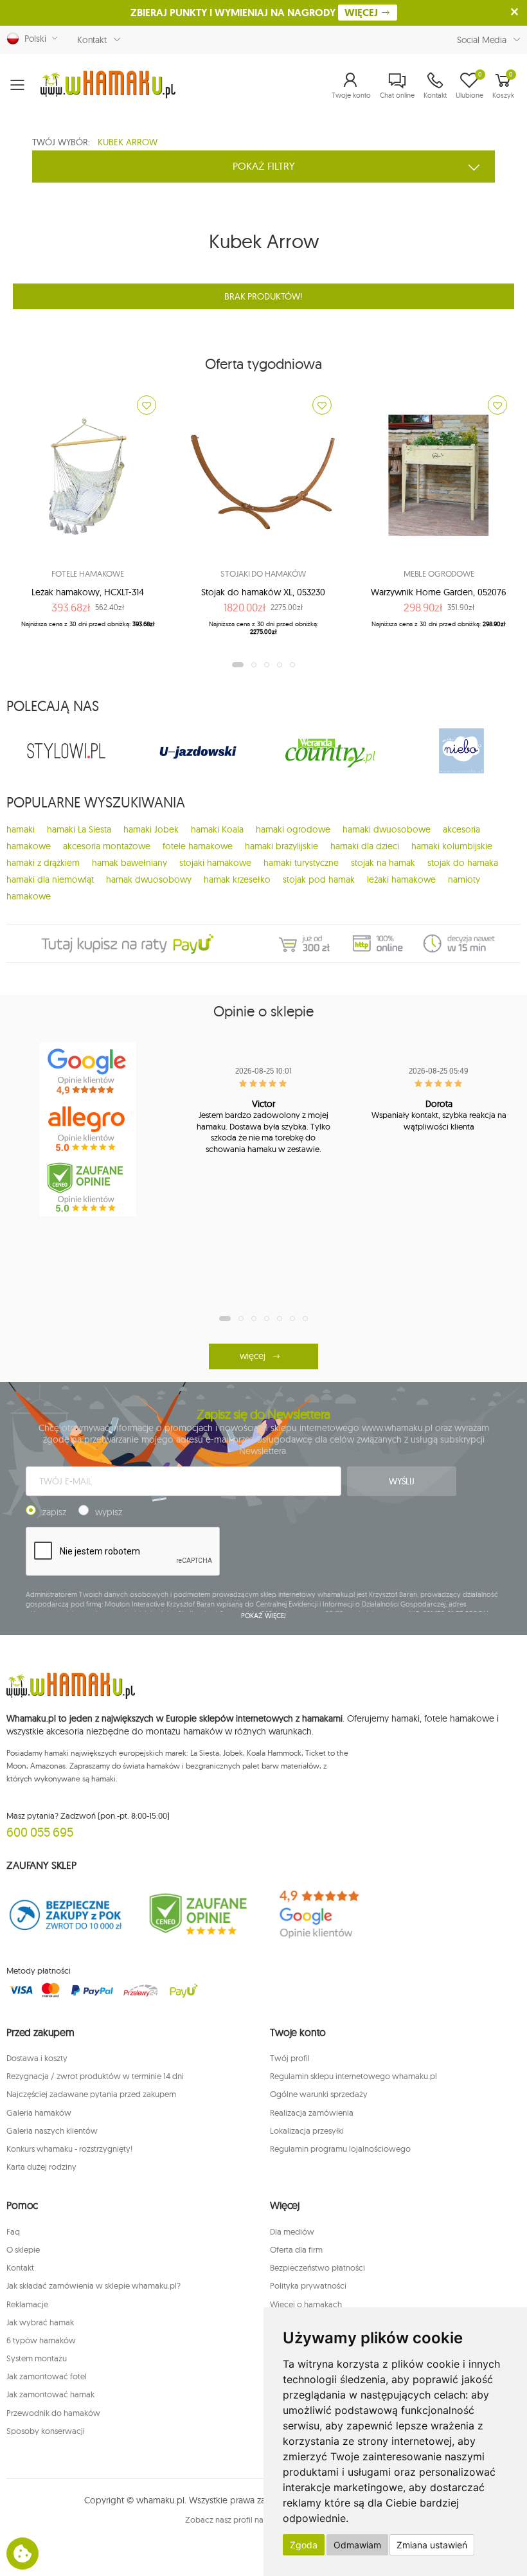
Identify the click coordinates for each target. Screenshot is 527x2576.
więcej (252, 1356)
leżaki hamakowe (401, 879)
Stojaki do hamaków (263, 573)
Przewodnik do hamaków (53, 2413)
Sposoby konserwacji (46, 2431)
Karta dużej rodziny (41, 2166)
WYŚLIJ (402, 1481)
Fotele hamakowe (88, 573)
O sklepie (23, 2249)
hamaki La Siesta (79, 829)
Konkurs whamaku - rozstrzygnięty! (69, 2148)
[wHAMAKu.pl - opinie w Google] (88, 1072)
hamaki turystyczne (301, 863)
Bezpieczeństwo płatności (317, 2267)
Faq (13, 2231)
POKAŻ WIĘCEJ (264, 1616)
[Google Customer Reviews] (329, 1914)
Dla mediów (292, 2231)
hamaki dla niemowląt (50, 879)
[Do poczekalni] (147, 405)
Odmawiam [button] (357, 2545)
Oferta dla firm (296, 2249)
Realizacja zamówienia (312, 2112)
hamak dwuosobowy (149, 879)
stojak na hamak (383, 863)
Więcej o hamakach (306, 2304)
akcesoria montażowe (107, 846)
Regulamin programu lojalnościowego (340, 2148)
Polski (33, 39)
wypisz (109, 1512)
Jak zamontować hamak (50, 2394)
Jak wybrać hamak (40, 2322)
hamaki (21, 829)
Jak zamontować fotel (47, 2376)
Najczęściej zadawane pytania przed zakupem (91, 2094)
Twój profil (290, 2058)
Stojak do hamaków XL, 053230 (263, 592)
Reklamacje (27, 2304)
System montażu (37, 2358)
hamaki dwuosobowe (387, 829)
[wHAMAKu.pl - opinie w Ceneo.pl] (88, 1187)
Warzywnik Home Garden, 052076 (439, 592)
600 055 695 (40, 1832)
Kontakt (92, 40)
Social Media (482, 40)
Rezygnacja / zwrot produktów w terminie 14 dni (95, 2076)
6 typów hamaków (41, 2340)
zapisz (54, 1512)
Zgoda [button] (304, 2545)
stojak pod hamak (319, 879)
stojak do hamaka (463, 863)
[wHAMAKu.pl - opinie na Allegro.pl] (88, 1130)
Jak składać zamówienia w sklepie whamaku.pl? (94, 2285)
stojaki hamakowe (215, 863)
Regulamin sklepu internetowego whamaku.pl (353, 2076)
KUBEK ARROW (128, 142)
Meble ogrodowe (439, 573)
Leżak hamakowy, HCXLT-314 (88, 592)
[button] (351, 85)
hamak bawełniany (130, 863)
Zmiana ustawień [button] (432, 2545)
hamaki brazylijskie (281, 846)
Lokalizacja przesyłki (307, 2130)
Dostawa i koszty (37, 2058)
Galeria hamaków (39, 2112)
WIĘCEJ (362, 13)
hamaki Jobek (151, 829)
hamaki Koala (217, 829)
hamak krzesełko (237, 879)
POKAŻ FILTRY (264, 166)
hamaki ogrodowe (293, 829)
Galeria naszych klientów (52, 2130)
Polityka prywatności (308, 2285)
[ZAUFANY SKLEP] (66, 1914)
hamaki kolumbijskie (452, 846)
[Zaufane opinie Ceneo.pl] (198, 1914)
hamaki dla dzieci (365, 846)
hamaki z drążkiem (43, 863)
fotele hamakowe (198, 846)
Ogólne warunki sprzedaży (319, 2094)
